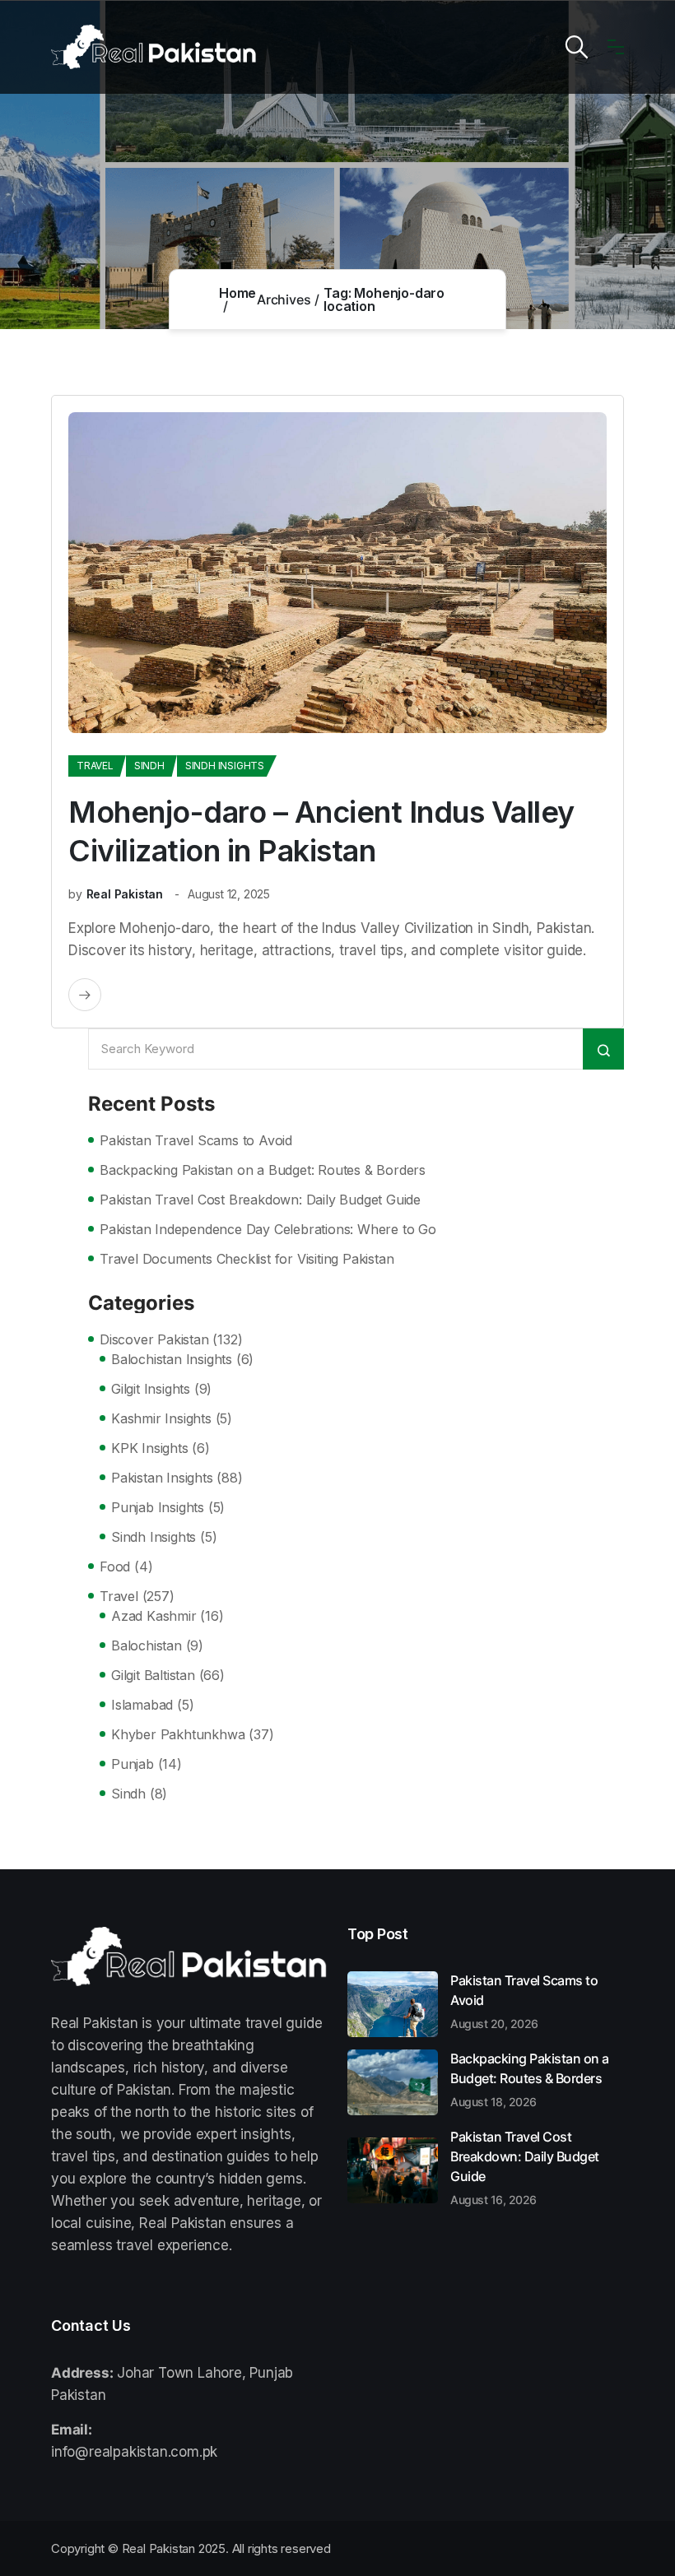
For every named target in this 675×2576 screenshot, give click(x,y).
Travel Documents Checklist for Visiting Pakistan (247, 1259)
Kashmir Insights (161, 1418)
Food (115, 1566)
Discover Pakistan (154, 1339)
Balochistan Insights (172, 1359)
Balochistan (147, 1645)
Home (237, 293)
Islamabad (142, 1705)
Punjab (133, 1764)
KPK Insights (150, 1448)
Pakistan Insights (162, 1478)
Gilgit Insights (151, 1389)
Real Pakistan (125, 894)
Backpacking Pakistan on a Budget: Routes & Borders (263, 1170)
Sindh (149, 766)
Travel (95, 766)
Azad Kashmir (154, 1616)
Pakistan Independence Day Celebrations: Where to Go (268, 1229)
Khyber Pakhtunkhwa (178, 1734)
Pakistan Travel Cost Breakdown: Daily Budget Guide (260, 1200)
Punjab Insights (158, 1507)
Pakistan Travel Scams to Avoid (196, 1140)
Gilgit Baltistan (153, 1675)
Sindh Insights (225, 766)
